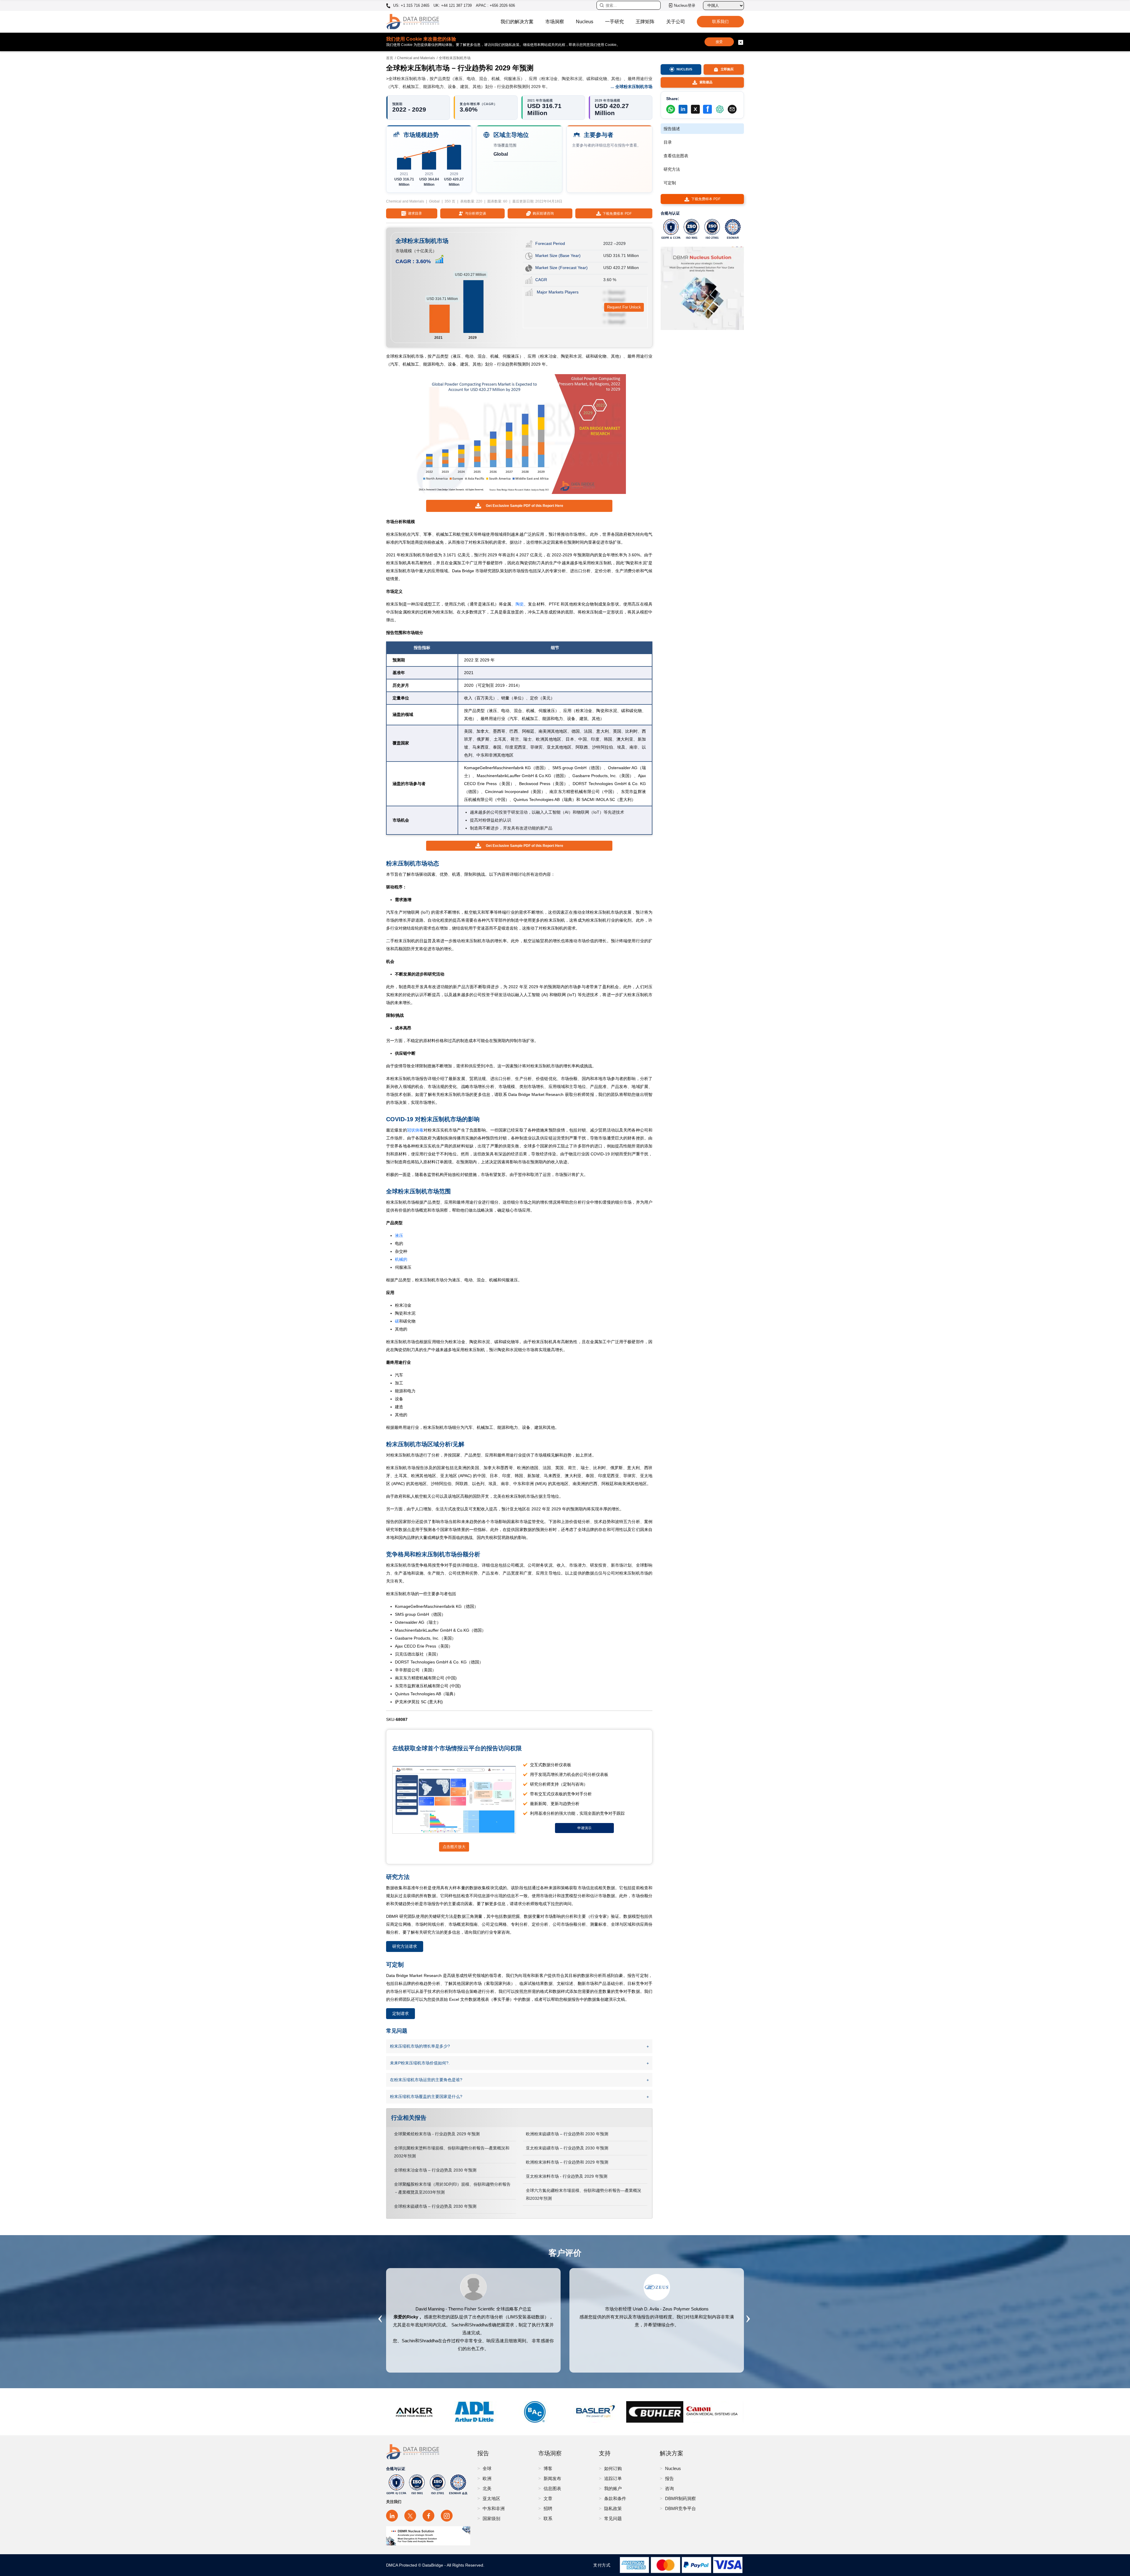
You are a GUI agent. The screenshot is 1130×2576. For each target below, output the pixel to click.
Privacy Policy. (623, 1326)
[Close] (662, 1220)
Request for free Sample (565, 1346)
